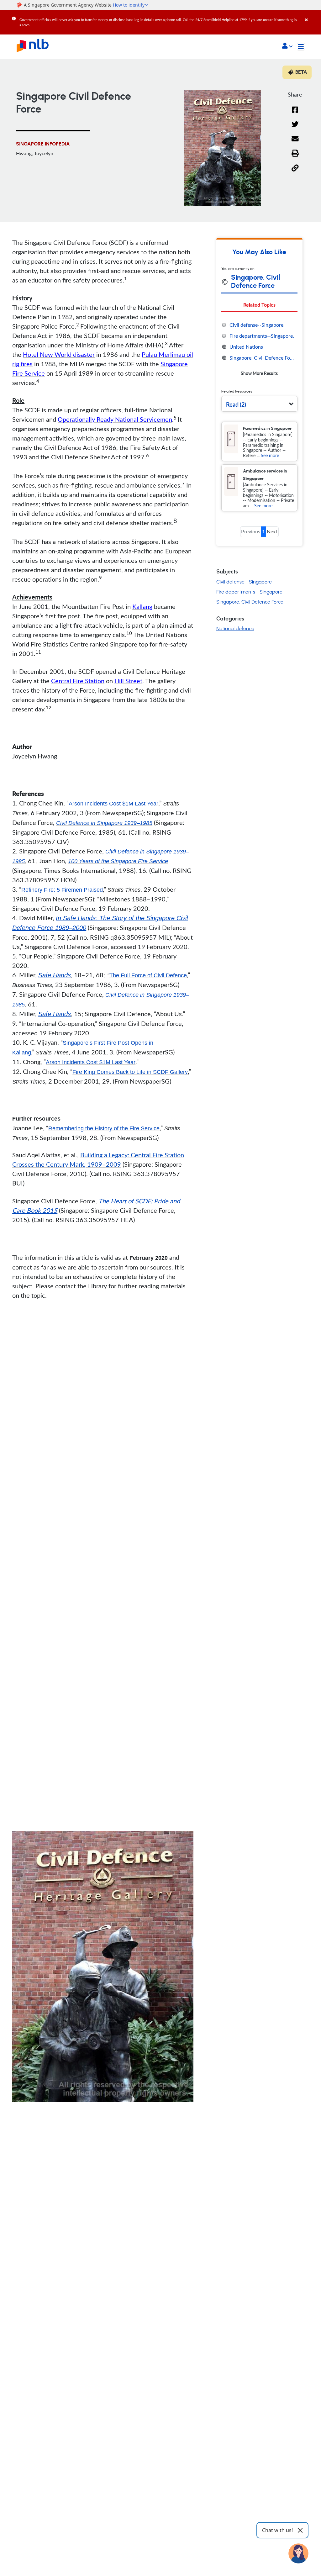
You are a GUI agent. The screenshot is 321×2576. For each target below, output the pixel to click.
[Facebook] (295, 114)
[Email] (295, 143)
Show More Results (259, 373)
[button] (287, 46)
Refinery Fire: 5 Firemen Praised (62, 890)
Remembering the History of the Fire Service (104, 1128)
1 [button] (263, 531)
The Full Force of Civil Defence (148, 975)
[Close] (312, 15)
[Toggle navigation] (301, 47)
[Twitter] (295, 128)
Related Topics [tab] (259, 305)
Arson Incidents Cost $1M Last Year (113, 804)
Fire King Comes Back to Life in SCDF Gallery (130, 1072)
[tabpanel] (259, 349)
